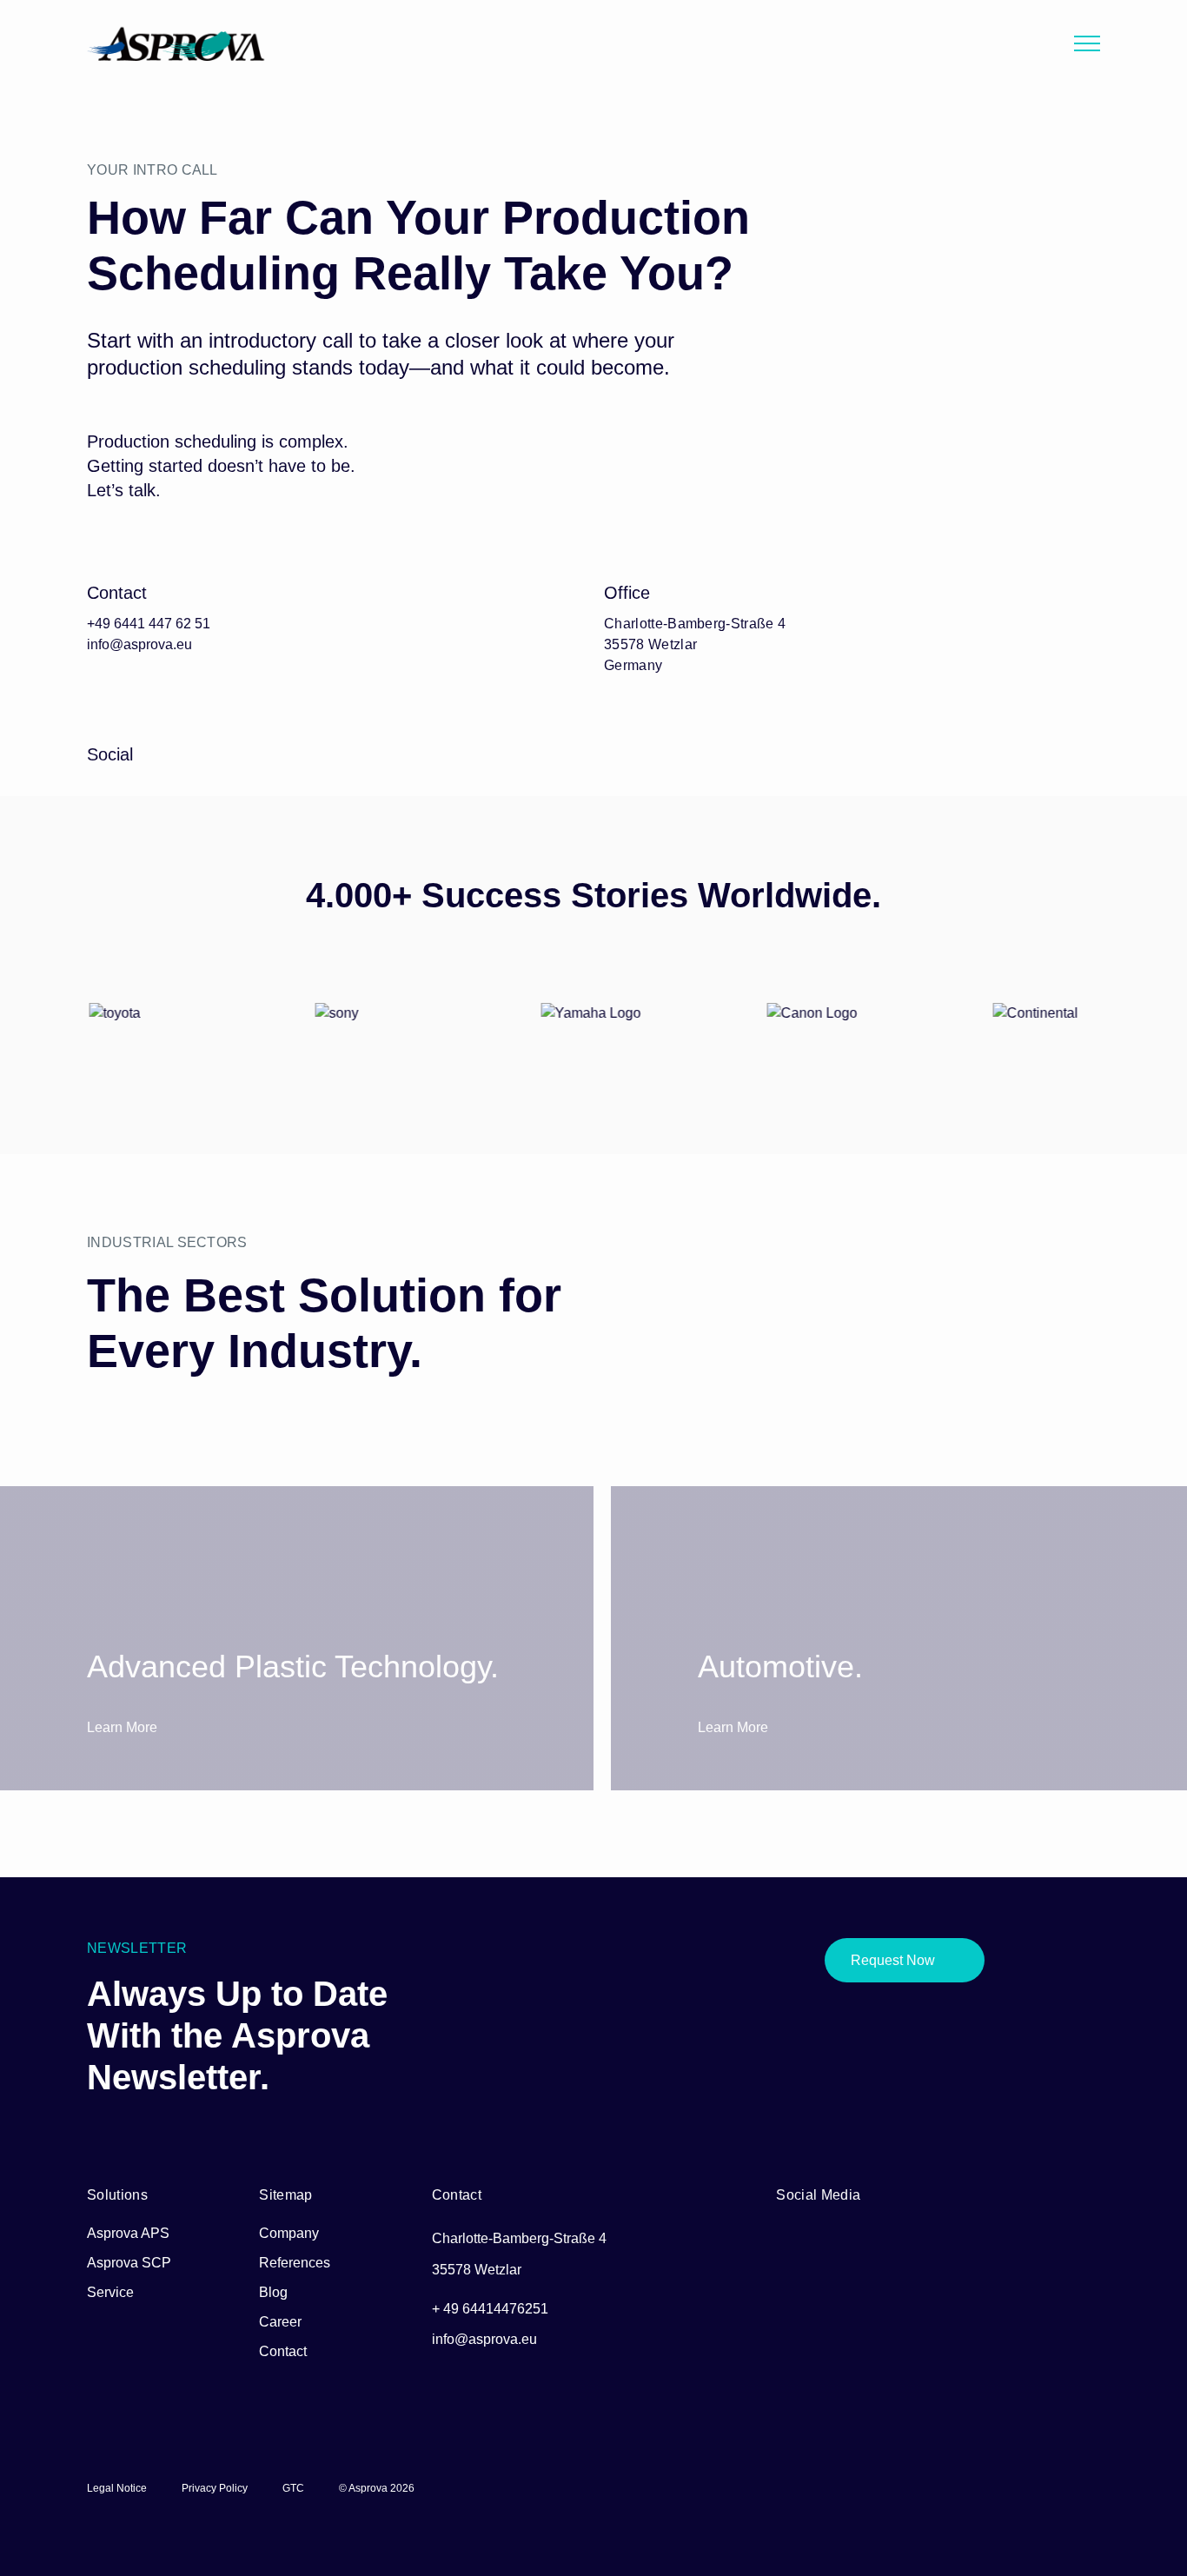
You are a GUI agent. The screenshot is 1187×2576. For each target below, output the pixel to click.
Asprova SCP (129, 2263)
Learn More (124, 1727)
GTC (293, 2488)
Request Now (893, 1960)
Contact (283, 2351)
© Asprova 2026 (377, 2488)
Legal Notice (117, 2488)
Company (289, 2233)
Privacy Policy (215, 2488)
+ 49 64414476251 (490, 2309)
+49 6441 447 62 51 (149, 624)
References (295, 2263)
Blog (273, 2292)
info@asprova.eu (139, 644)
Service (110, 2292)
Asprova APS (128, 2233)
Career (280, 2322)
